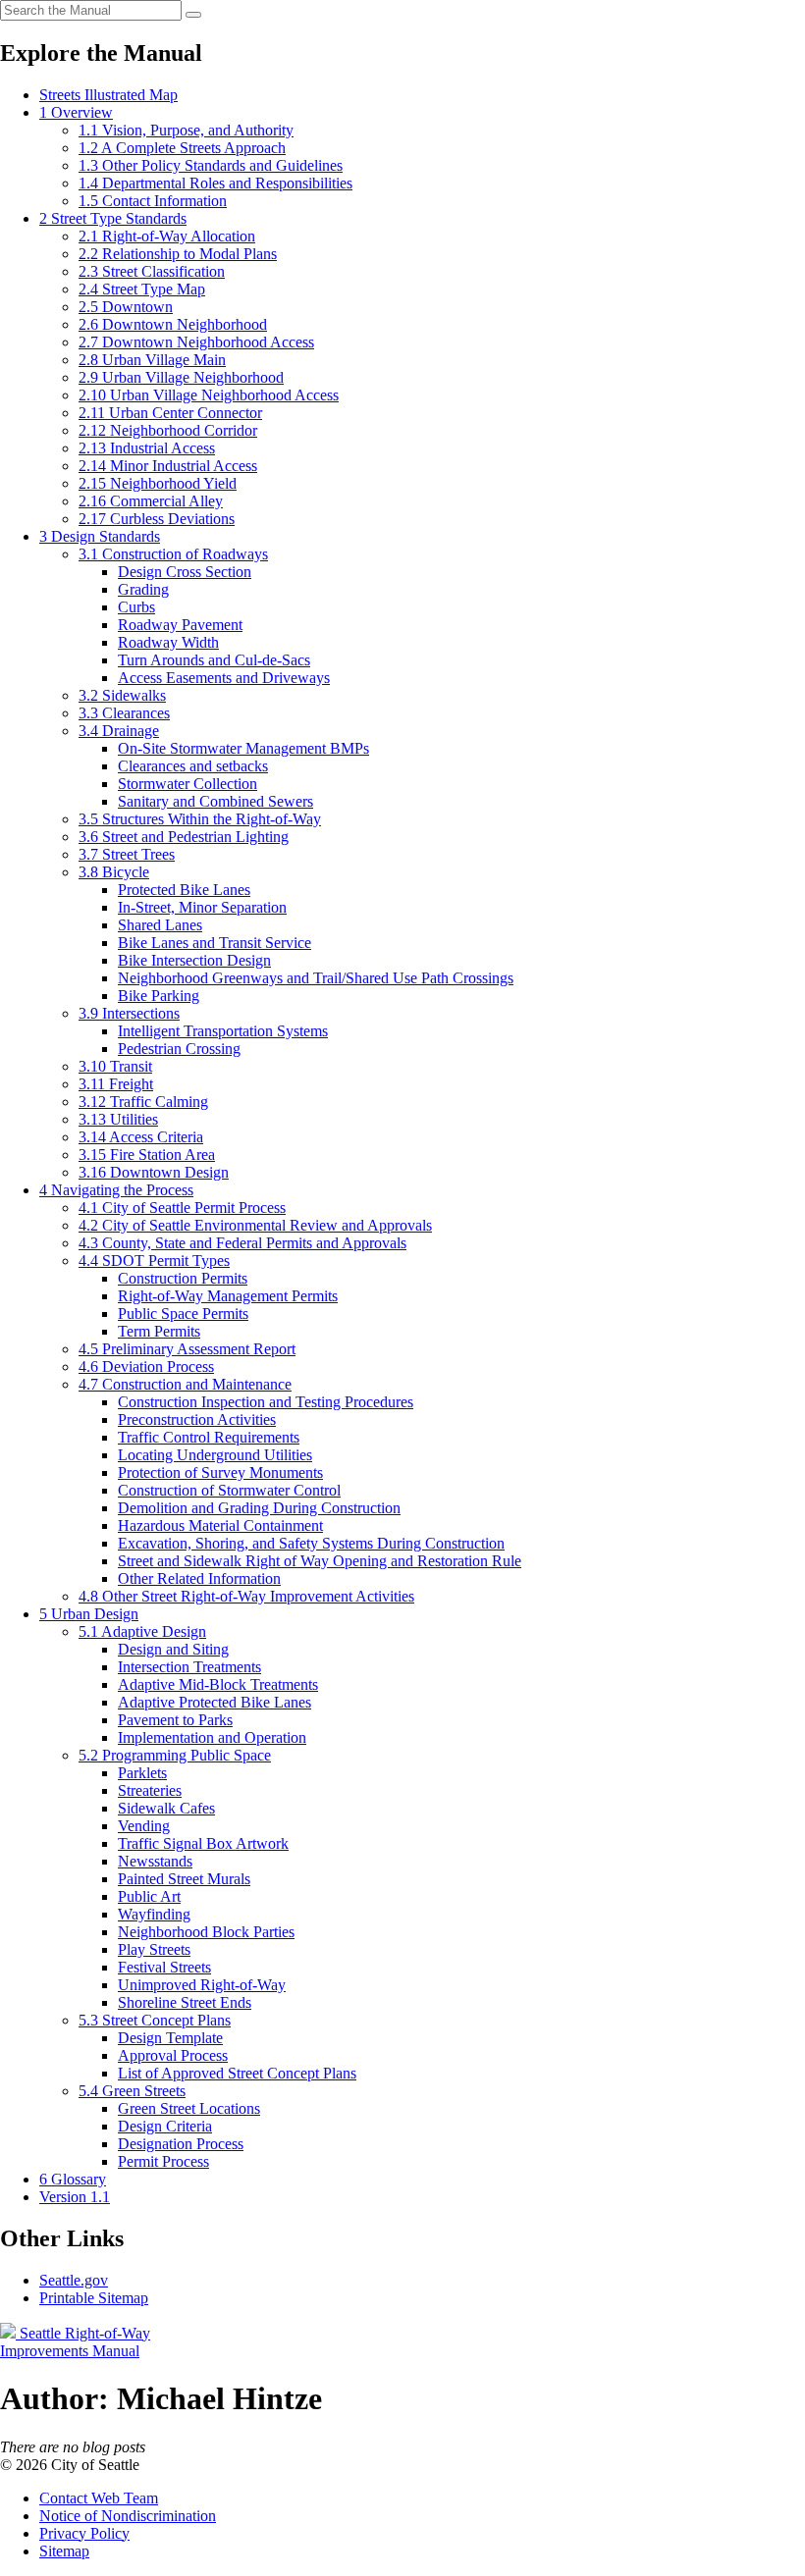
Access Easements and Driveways (224, 678)
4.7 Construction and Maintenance (185, 1384)
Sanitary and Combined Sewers (215, 801)
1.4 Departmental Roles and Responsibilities (215, 183)
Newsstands (155, 1861)
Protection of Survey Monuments (220, 1472)
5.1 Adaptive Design (142, 1631)
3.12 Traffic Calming (143, 1102)
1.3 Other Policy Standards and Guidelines (211, 165)
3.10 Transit (115, 1066)
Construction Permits (183, 1278)
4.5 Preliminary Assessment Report (187, 1349)
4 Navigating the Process (116, 1190)
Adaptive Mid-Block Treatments (218, 1684)
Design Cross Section (185, 572)
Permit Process (163, 2161)
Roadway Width (168, 642)
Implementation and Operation (212, 1737)
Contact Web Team (99, 2498)
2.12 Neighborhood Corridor (168, 430)
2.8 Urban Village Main (152, 360)
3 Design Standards (100, 536)
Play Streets (154, 1949)
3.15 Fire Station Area (147, 1155)
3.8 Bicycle (114, 872)
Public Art (149, 1896)
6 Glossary (73, 2179)
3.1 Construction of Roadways (173, 554)
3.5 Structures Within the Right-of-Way (200, 819)
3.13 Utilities (118, 1119)
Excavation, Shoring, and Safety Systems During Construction (311, 1543)
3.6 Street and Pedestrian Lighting (184, 837)
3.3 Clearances (124, 713)
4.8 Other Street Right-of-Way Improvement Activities (246, 1596)
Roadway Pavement (180, 625)
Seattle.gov (74, 2280)
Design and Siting (173, 1649)
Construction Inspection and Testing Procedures (266, 1402)
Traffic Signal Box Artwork (203, 1843)
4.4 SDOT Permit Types (154, 1261)
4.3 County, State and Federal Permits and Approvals (242, 1243)
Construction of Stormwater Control (229, 1490)
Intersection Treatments (189, 1667)
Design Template (170, 2038)
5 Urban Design (89, 1614)
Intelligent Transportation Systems (223, 1031)
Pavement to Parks (175, 1720)
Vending (144, 1826)
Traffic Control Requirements (209, 1437)
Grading (143, 589)
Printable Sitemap (94, 2298)
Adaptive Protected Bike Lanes (215, 1702)
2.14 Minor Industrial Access (168, 466)
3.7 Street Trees (127, 854)
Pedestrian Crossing (179, 1049)
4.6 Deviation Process (146, 1367)
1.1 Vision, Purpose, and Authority (186, 130)
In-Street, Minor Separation (202, 907)
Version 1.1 (75, 2197)
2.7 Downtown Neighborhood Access (196, 342)
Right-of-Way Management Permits (228, 1296)
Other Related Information (199, 1578)
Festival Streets (164, 1967)
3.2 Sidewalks (122, 695)
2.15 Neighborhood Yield (158, 483)
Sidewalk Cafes (166, 1808)
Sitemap (64, 2551)
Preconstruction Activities (197, 1419)
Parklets (142, 1773)
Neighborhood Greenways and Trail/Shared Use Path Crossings (316, 978)
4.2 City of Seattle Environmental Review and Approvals (255, 1225)
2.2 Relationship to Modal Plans (178, 254)
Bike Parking (159, 996)
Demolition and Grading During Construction (259, 1508)
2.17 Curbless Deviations (157, 519)
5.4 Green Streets (132, 2091)
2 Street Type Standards (113, 218)
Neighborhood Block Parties (206, 1932)
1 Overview (76, 112)
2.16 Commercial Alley (151, 501)
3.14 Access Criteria (141, 1137)
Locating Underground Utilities (215, 1455)
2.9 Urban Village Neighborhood (181, 377)
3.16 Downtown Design (154, 1172)
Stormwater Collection (188, 784)
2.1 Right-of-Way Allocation (167, 236)
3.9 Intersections (129, 1013)
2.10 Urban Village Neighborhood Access (209, 395)
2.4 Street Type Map (142, 289)
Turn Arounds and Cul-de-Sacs (214, 660)
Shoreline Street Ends (185, 2002)
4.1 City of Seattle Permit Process (182, 1208)
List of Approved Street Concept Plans (237, 2073)
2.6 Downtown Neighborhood (173, 324)
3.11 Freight (116, 1084)
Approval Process (173, 2055)
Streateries (150, 1790)
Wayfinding (154, 1914)
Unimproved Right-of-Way (202, 1985)
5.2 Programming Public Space (175, 1755)
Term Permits (159, 1331)
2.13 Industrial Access (147, 448)
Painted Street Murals (184, 1879)
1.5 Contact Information (153, 201)
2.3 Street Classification (152, 271)
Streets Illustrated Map (108, 95)
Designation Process (181, 2144)
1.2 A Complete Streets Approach (182, 148)
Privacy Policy (84, 2533)
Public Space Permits (183, 1314)
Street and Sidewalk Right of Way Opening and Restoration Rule (320, 1561)
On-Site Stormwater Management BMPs (243, 748)
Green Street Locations (189, 2108)
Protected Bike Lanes (184, 890)
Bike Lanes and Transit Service (215, 943)
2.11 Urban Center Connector (170, 413)
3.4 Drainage (119, 731)
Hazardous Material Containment (220, 1525)
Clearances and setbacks (193, 766)
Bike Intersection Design (194, 960)
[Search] (193, 15)
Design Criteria (165, 2126)
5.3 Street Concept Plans (155, 2020)
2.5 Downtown (126, 307)
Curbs (136, 607)
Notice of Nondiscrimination (128, 2516)
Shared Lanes (160, 925)
